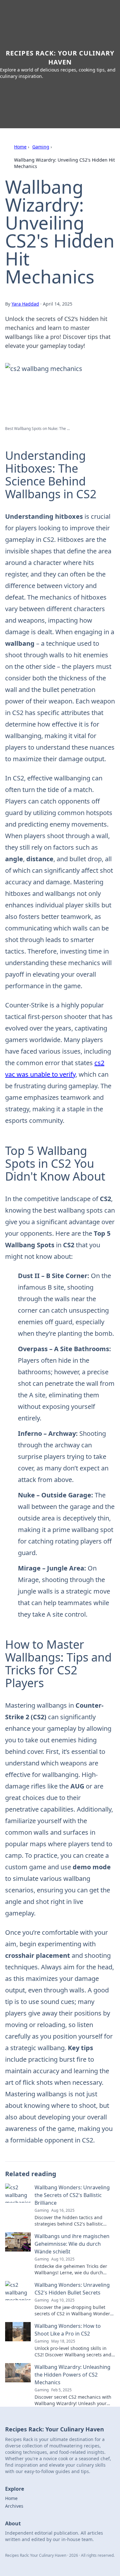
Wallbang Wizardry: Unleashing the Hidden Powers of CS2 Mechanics (72, 2375)
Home (20, 147)
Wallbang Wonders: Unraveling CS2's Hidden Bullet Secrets (72, 2289)
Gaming (41, 147)
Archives (14, 2506)
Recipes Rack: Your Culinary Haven (60, 58)
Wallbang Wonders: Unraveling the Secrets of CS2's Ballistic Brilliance (72, 2195)
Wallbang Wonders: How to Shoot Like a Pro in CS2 (68, 2330)
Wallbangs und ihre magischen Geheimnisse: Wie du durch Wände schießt (72, 2244)
